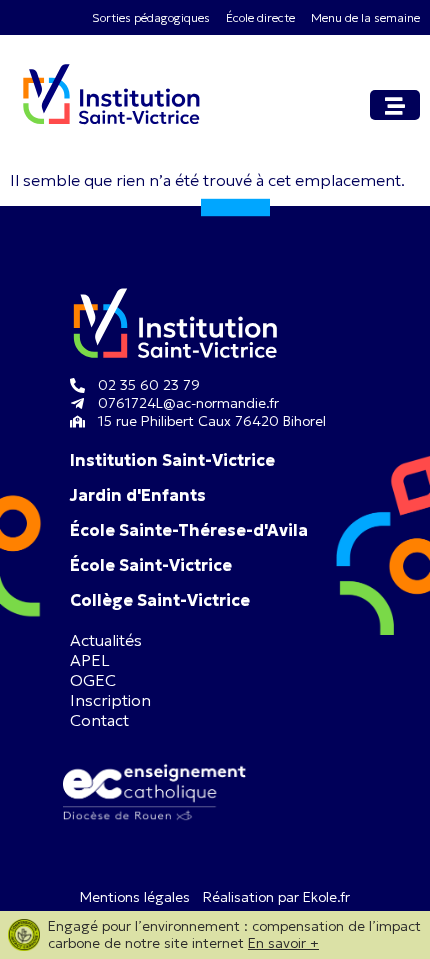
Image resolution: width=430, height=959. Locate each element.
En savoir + (283, 943)
